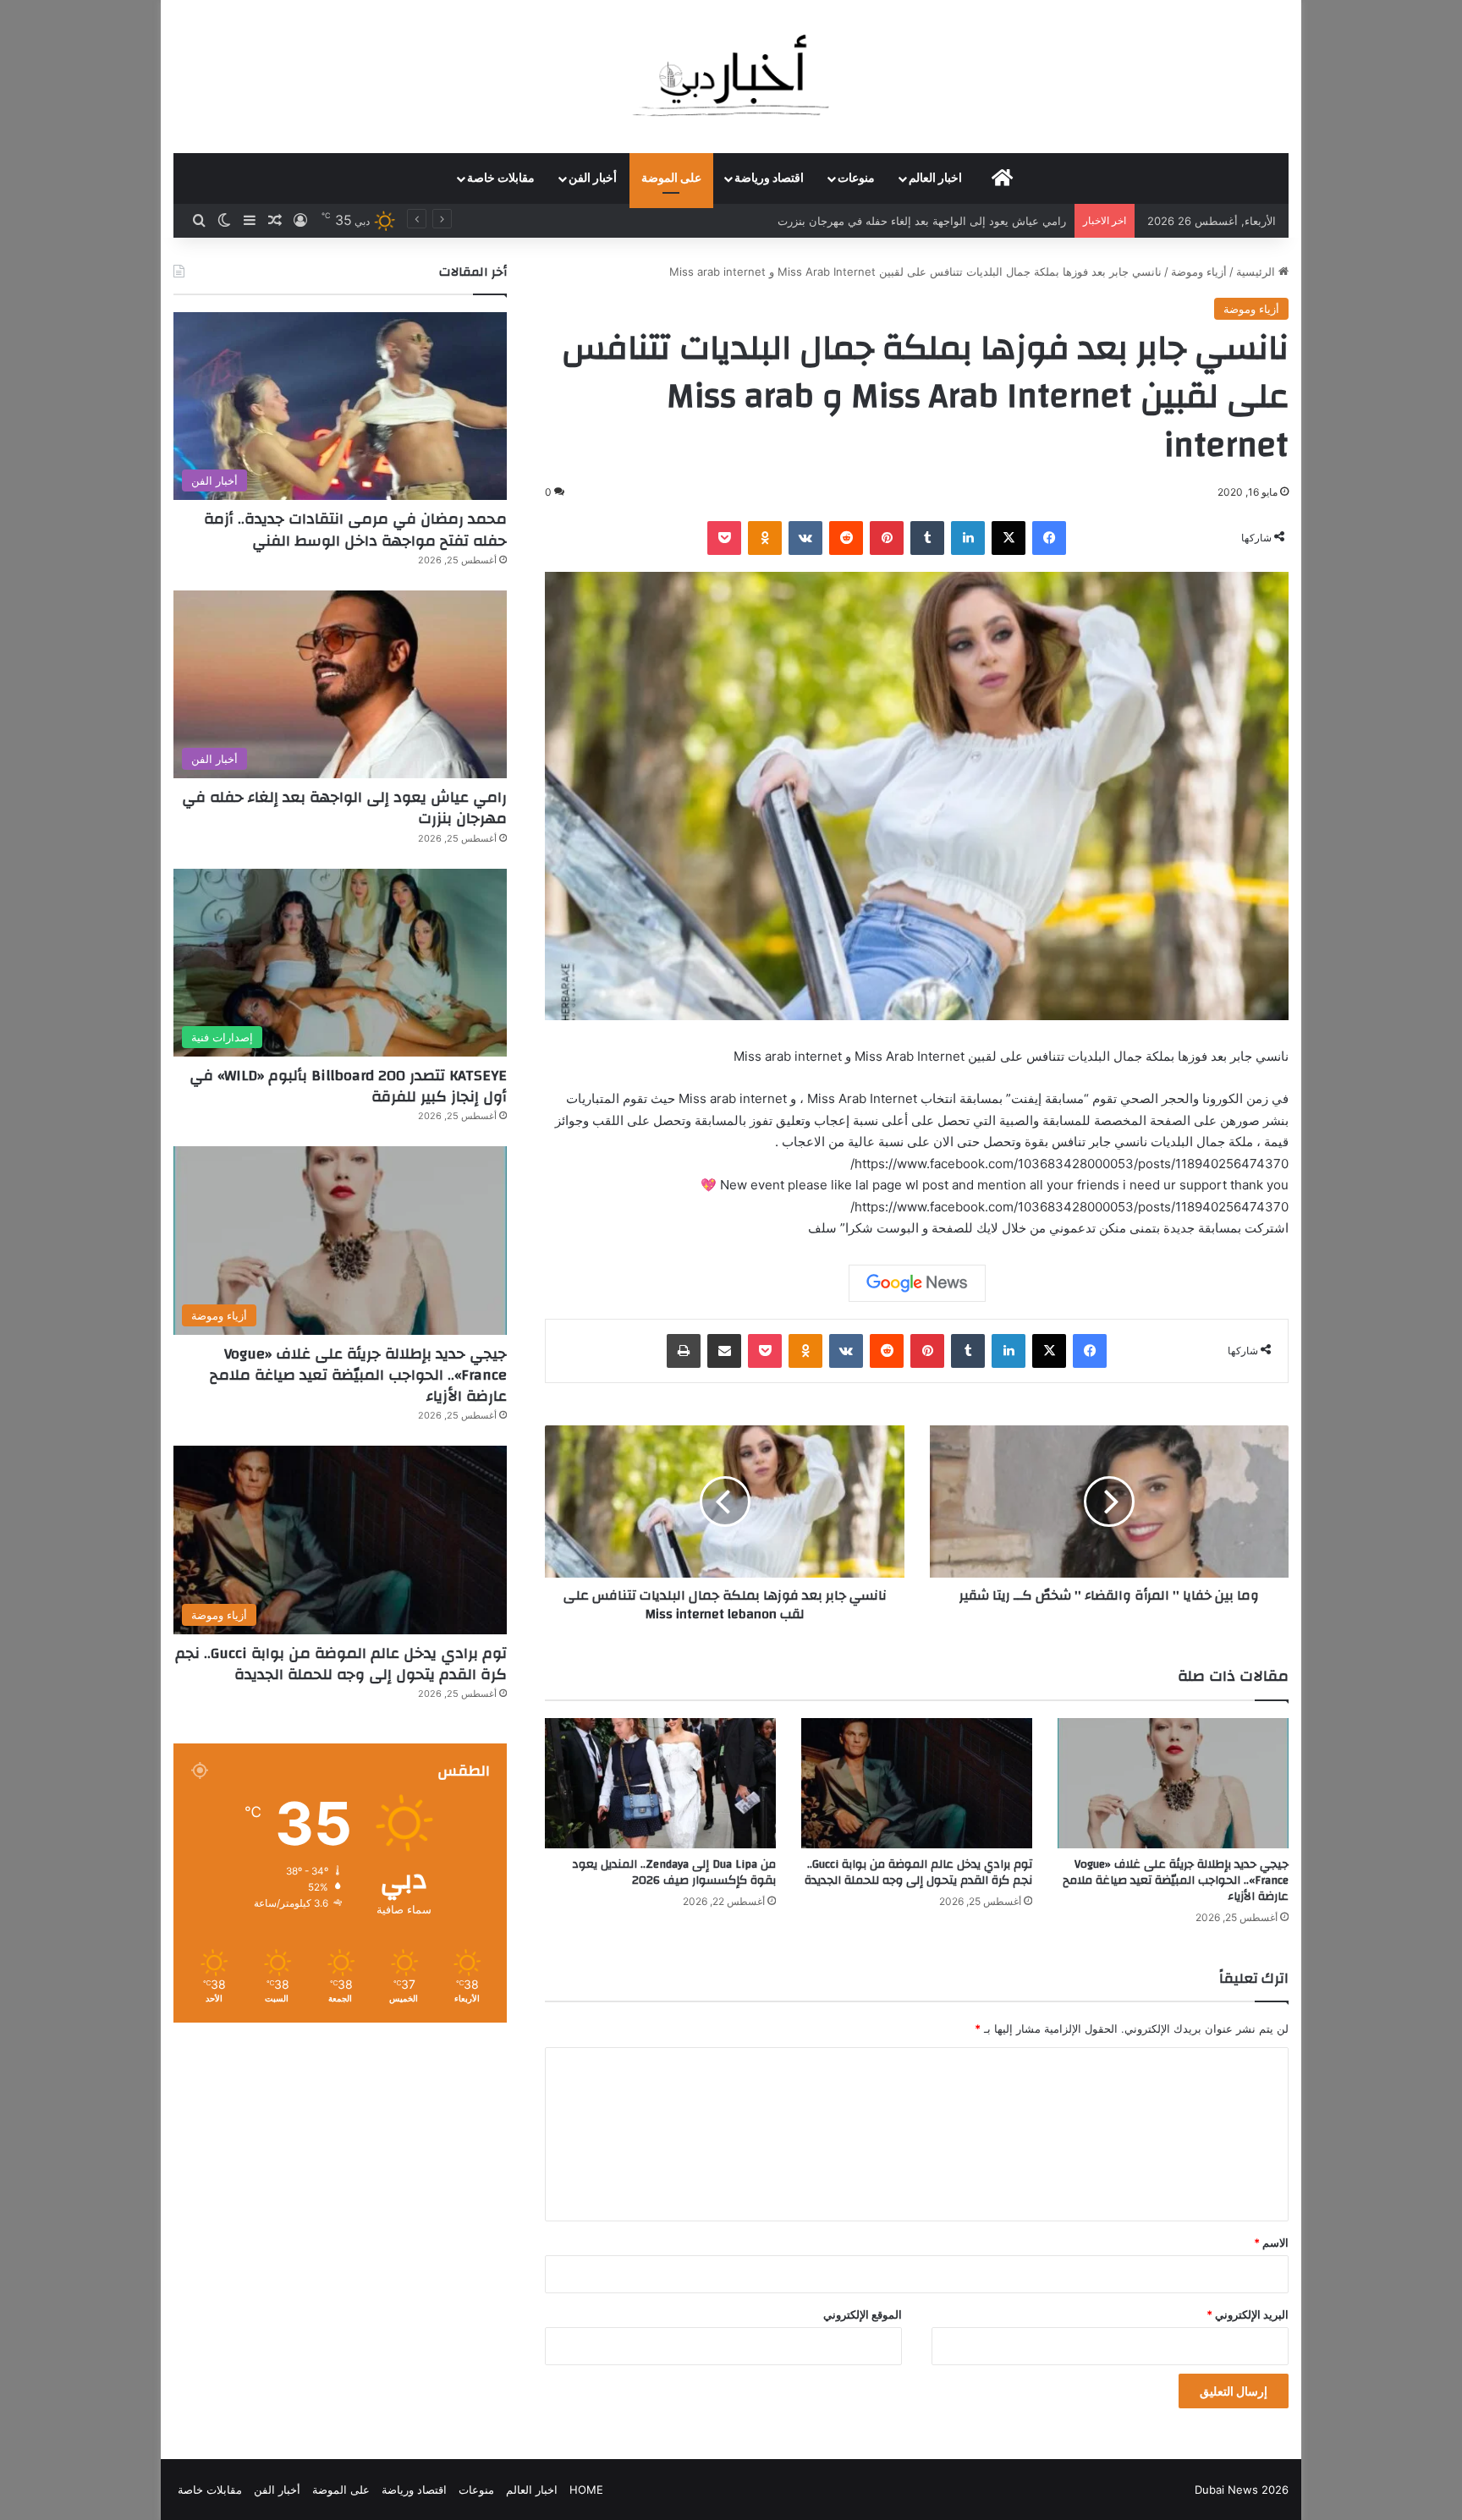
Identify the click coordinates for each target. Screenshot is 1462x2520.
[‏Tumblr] (927, 538)
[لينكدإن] (968, 538)
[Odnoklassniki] (765, 538)
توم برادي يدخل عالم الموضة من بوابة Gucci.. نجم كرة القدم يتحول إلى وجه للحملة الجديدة (918, 1872)
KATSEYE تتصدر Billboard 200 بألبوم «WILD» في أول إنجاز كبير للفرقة (897, 221)
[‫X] (1009, 538)
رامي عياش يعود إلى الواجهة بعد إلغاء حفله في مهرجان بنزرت (344, 808)
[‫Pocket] (724, 538)
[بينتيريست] (887, 538)
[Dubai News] (731, 76)
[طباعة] (684, 1351)
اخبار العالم (935, 178)
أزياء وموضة (1199, 272)
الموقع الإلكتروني (863, 2314)
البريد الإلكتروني (1248, 2314)
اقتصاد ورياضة (769, 178)
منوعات (856, 178)
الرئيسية (1257, 272)
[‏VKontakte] (805, 538)
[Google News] (917, 1283)
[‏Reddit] (846, 538)
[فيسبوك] (1049, 538)
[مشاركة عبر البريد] (724, 1351)
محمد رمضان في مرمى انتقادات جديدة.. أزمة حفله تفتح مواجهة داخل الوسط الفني (355, 530)
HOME (586, 2490)
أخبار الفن (593, 178)
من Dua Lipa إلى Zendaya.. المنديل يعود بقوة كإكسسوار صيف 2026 (674, 1872)
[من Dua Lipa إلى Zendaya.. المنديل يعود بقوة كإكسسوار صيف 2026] (660, 1783)
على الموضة (671, 178)
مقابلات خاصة (501, 178)
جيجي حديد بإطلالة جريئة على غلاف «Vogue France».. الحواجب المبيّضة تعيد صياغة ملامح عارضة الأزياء (1176, 1880)
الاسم (1271, 2243)
